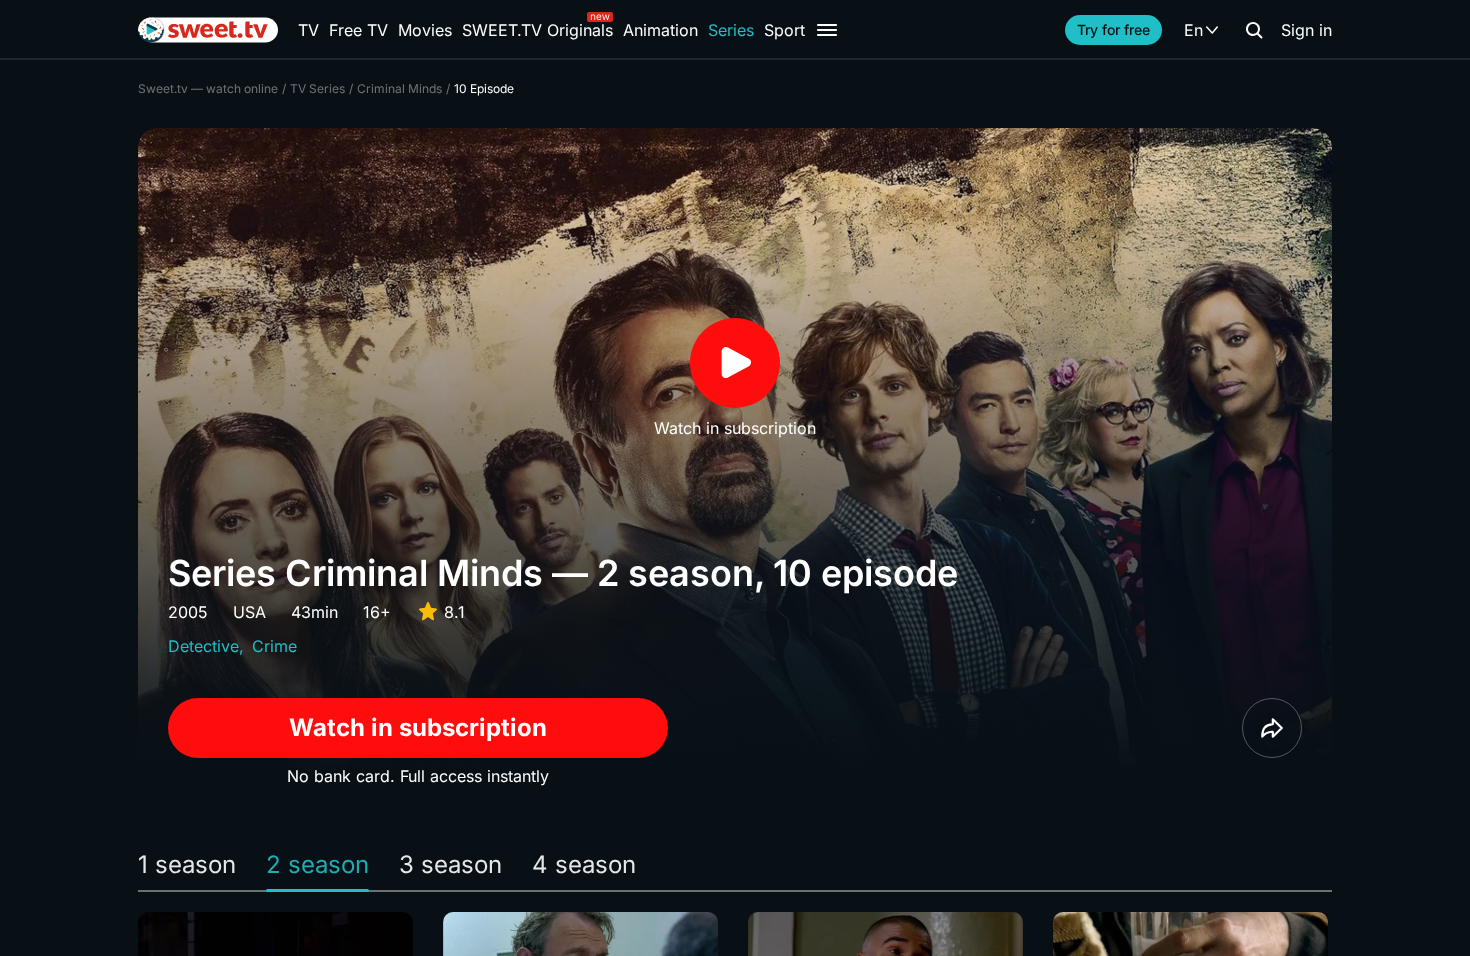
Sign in (1306, 30)
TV (308, 30)
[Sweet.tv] (208, 30)
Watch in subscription (418, 727)
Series (731, 30)
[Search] (1254, 30)
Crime (274, 646)
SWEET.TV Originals (537, 30)
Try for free (1113, 29)
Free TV (358, 30)
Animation (660, 30)
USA (249, 612)
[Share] (1272, 728)
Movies (425, 30)
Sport (784, 30)
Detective (203, 646)
